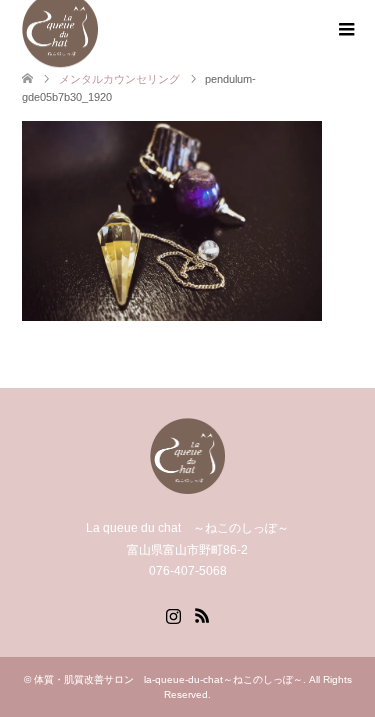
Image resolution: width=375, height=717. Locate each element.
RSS (202, 614)
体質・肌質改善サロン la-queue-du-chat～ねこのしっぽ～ (168, 679)
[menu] (345, 30)
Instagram (173, 614)
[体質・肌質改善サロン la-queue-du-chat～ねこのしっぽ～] (188, 485)
